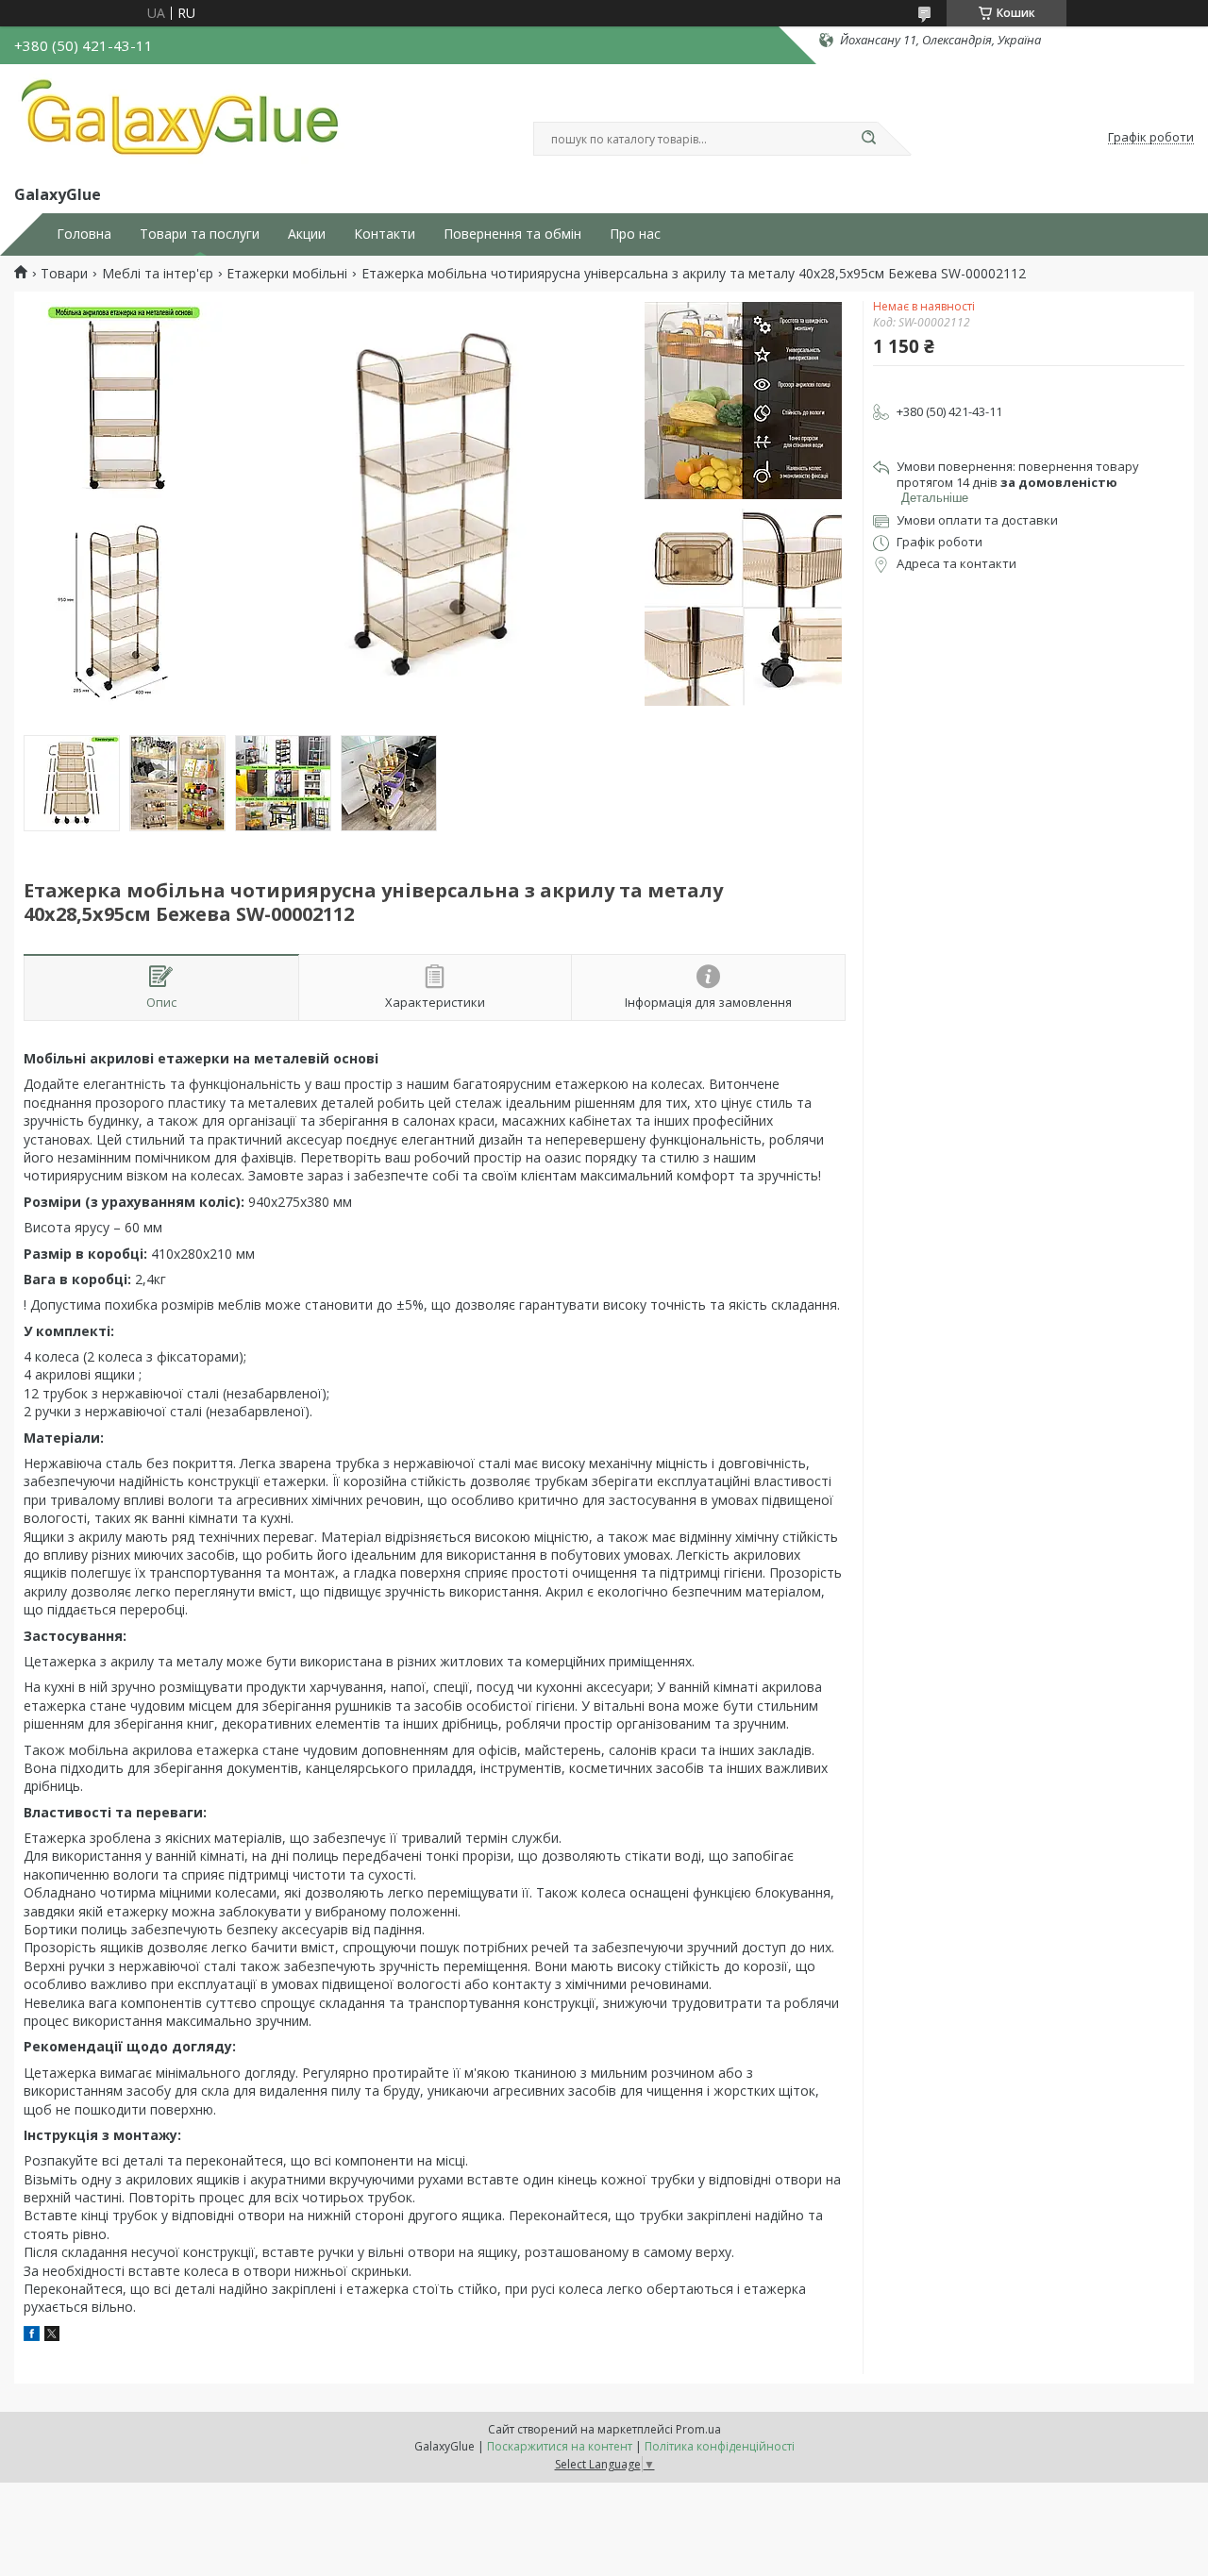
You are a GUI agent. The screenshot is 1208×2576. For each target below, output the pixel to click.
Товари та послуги (200, 234)
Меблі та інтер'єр (158, 274)
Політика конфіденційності (720, 2446)
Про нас (635, 234)
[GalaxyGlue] (179, 121)
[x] (52, 2336)
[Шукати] (868, 139)
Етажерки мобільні (287, 274)
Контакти (385, 234)
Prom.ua (698, 2429)
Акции (307, 234)
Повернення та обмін (512, 234)
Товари (64, 274)
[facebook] (32, 2336)
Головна (84, 234)
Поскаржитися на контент (560, 2446)
